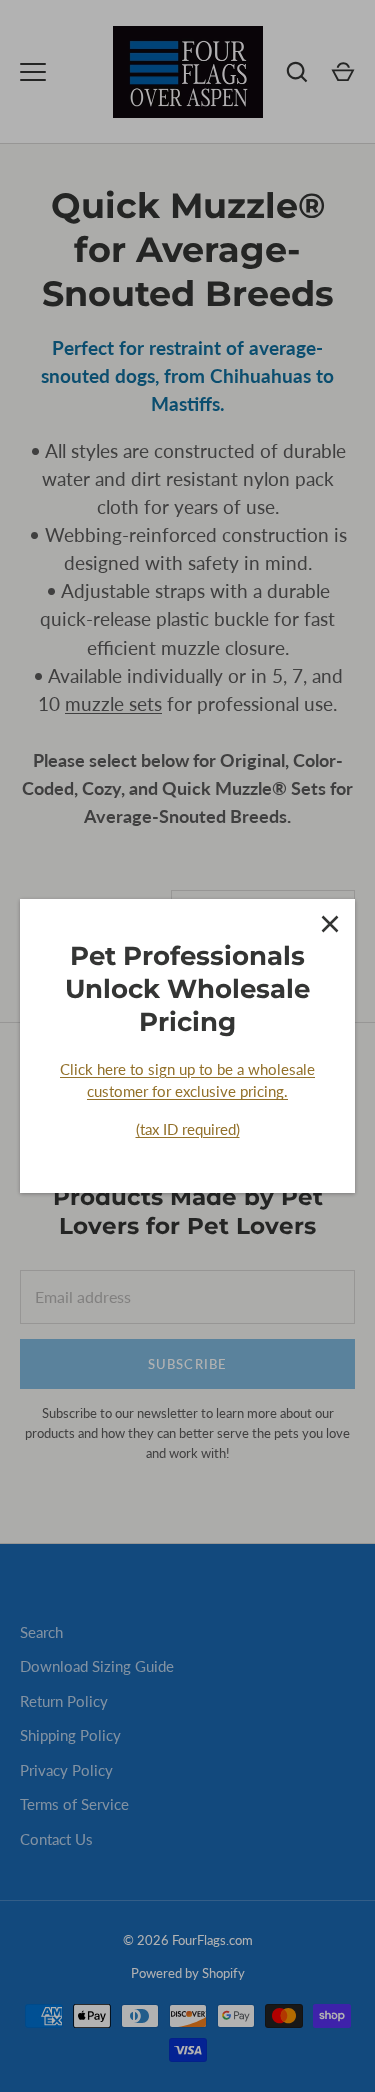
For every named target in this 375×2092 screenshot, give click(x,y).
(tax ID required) (188, 1129)
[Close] (330, 924)
